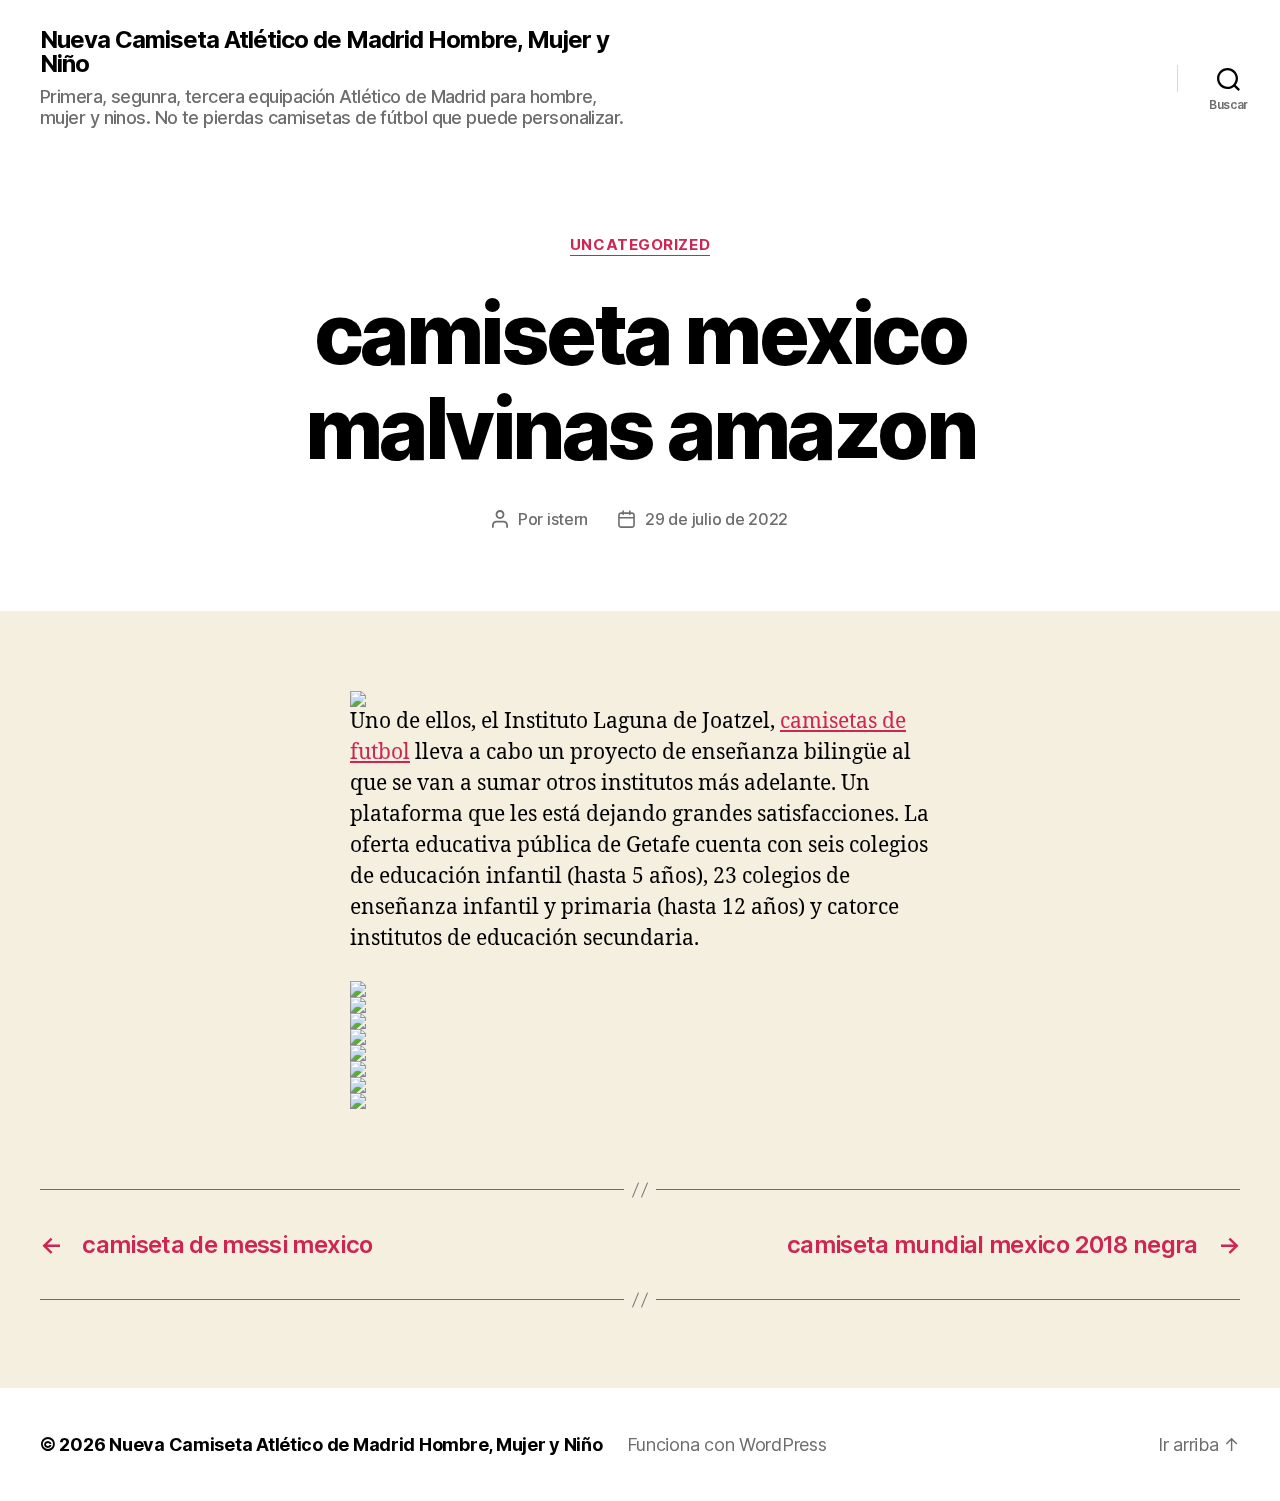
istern (567, 519)
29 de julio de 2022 (716, 519)
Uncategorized (640, 245)
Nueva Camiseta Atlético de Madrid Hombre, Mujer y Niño (324, 52)
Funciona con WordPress (727, 1444)
